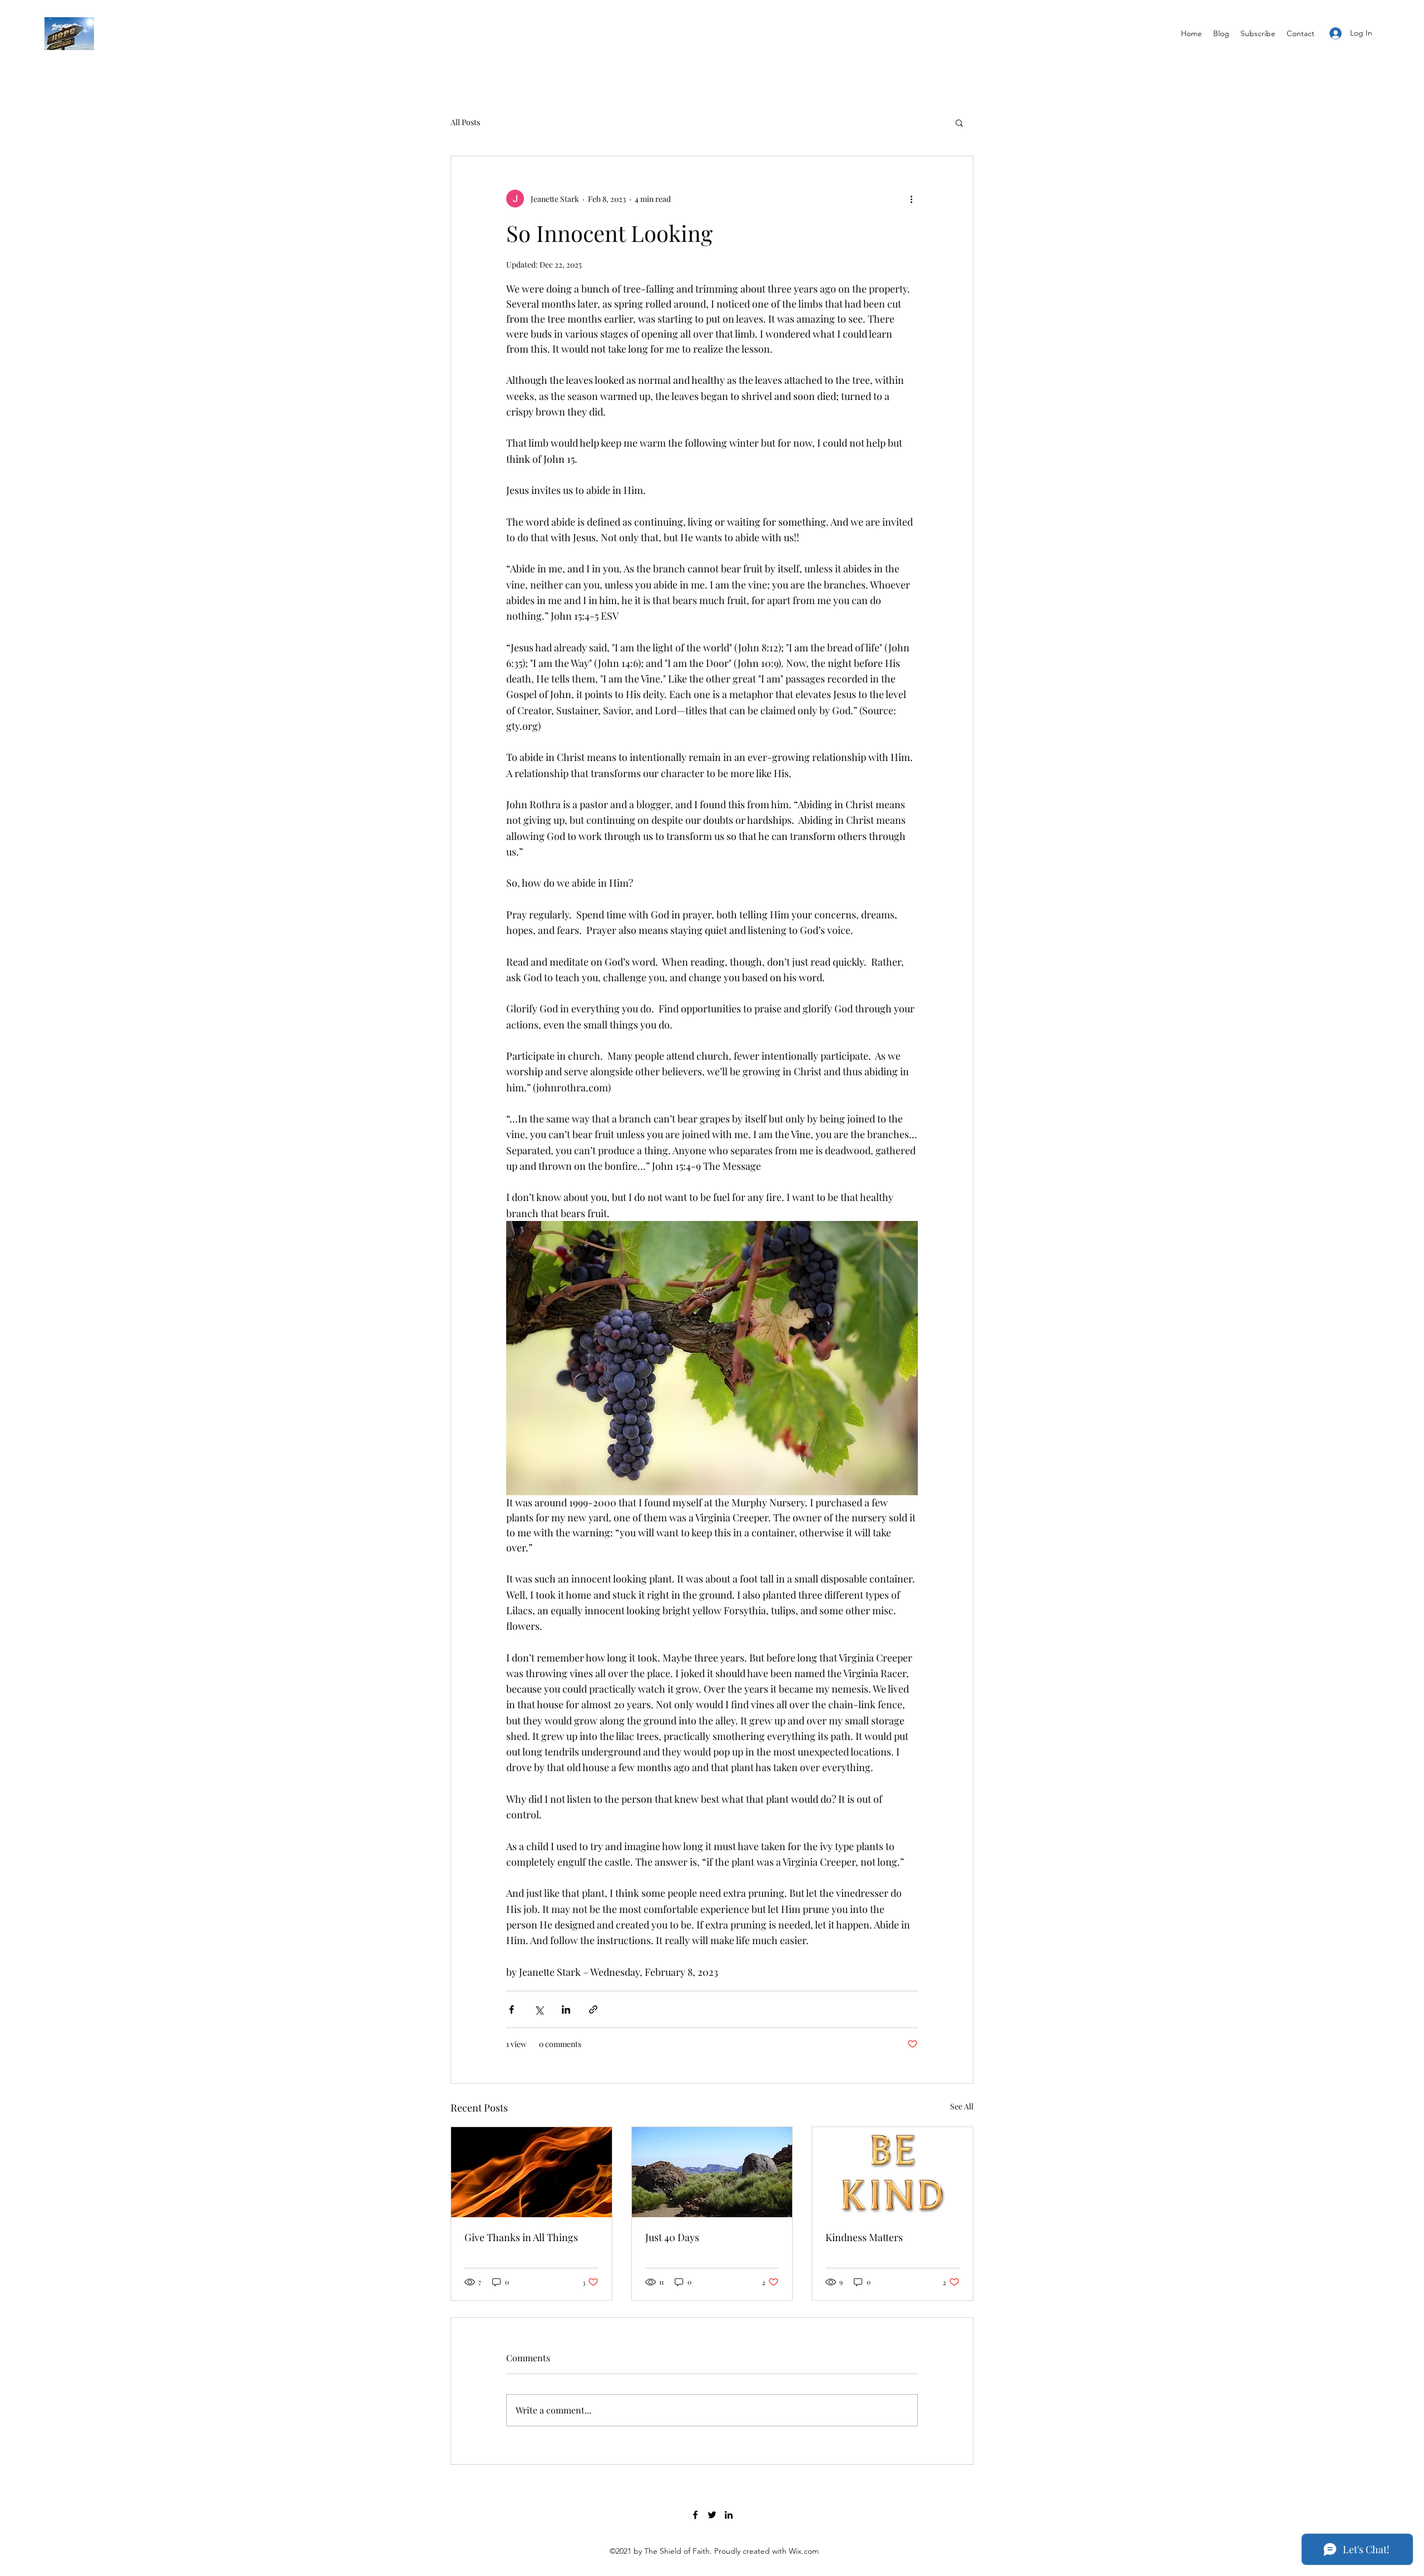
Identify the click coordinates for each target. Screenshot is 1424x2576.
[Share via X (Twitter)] (539, 2009)
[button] (959, 122)
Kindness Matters (864, 2237)
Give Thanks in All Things (521, 2237)
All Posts (465, 122)
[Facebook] (695, 2515)
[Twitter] (712, 2515)
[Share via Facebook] (511, 2009)
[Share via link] (593, 2009)
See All (962, 2106)
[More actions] (911, 199)
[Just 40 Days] (712, 2172)
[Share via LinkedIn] (566, 2009)
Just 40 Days (672, 2237)
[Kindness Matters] (893, 2172)
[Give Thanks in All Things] (531, 2172)
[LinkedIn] (729, 2515)
